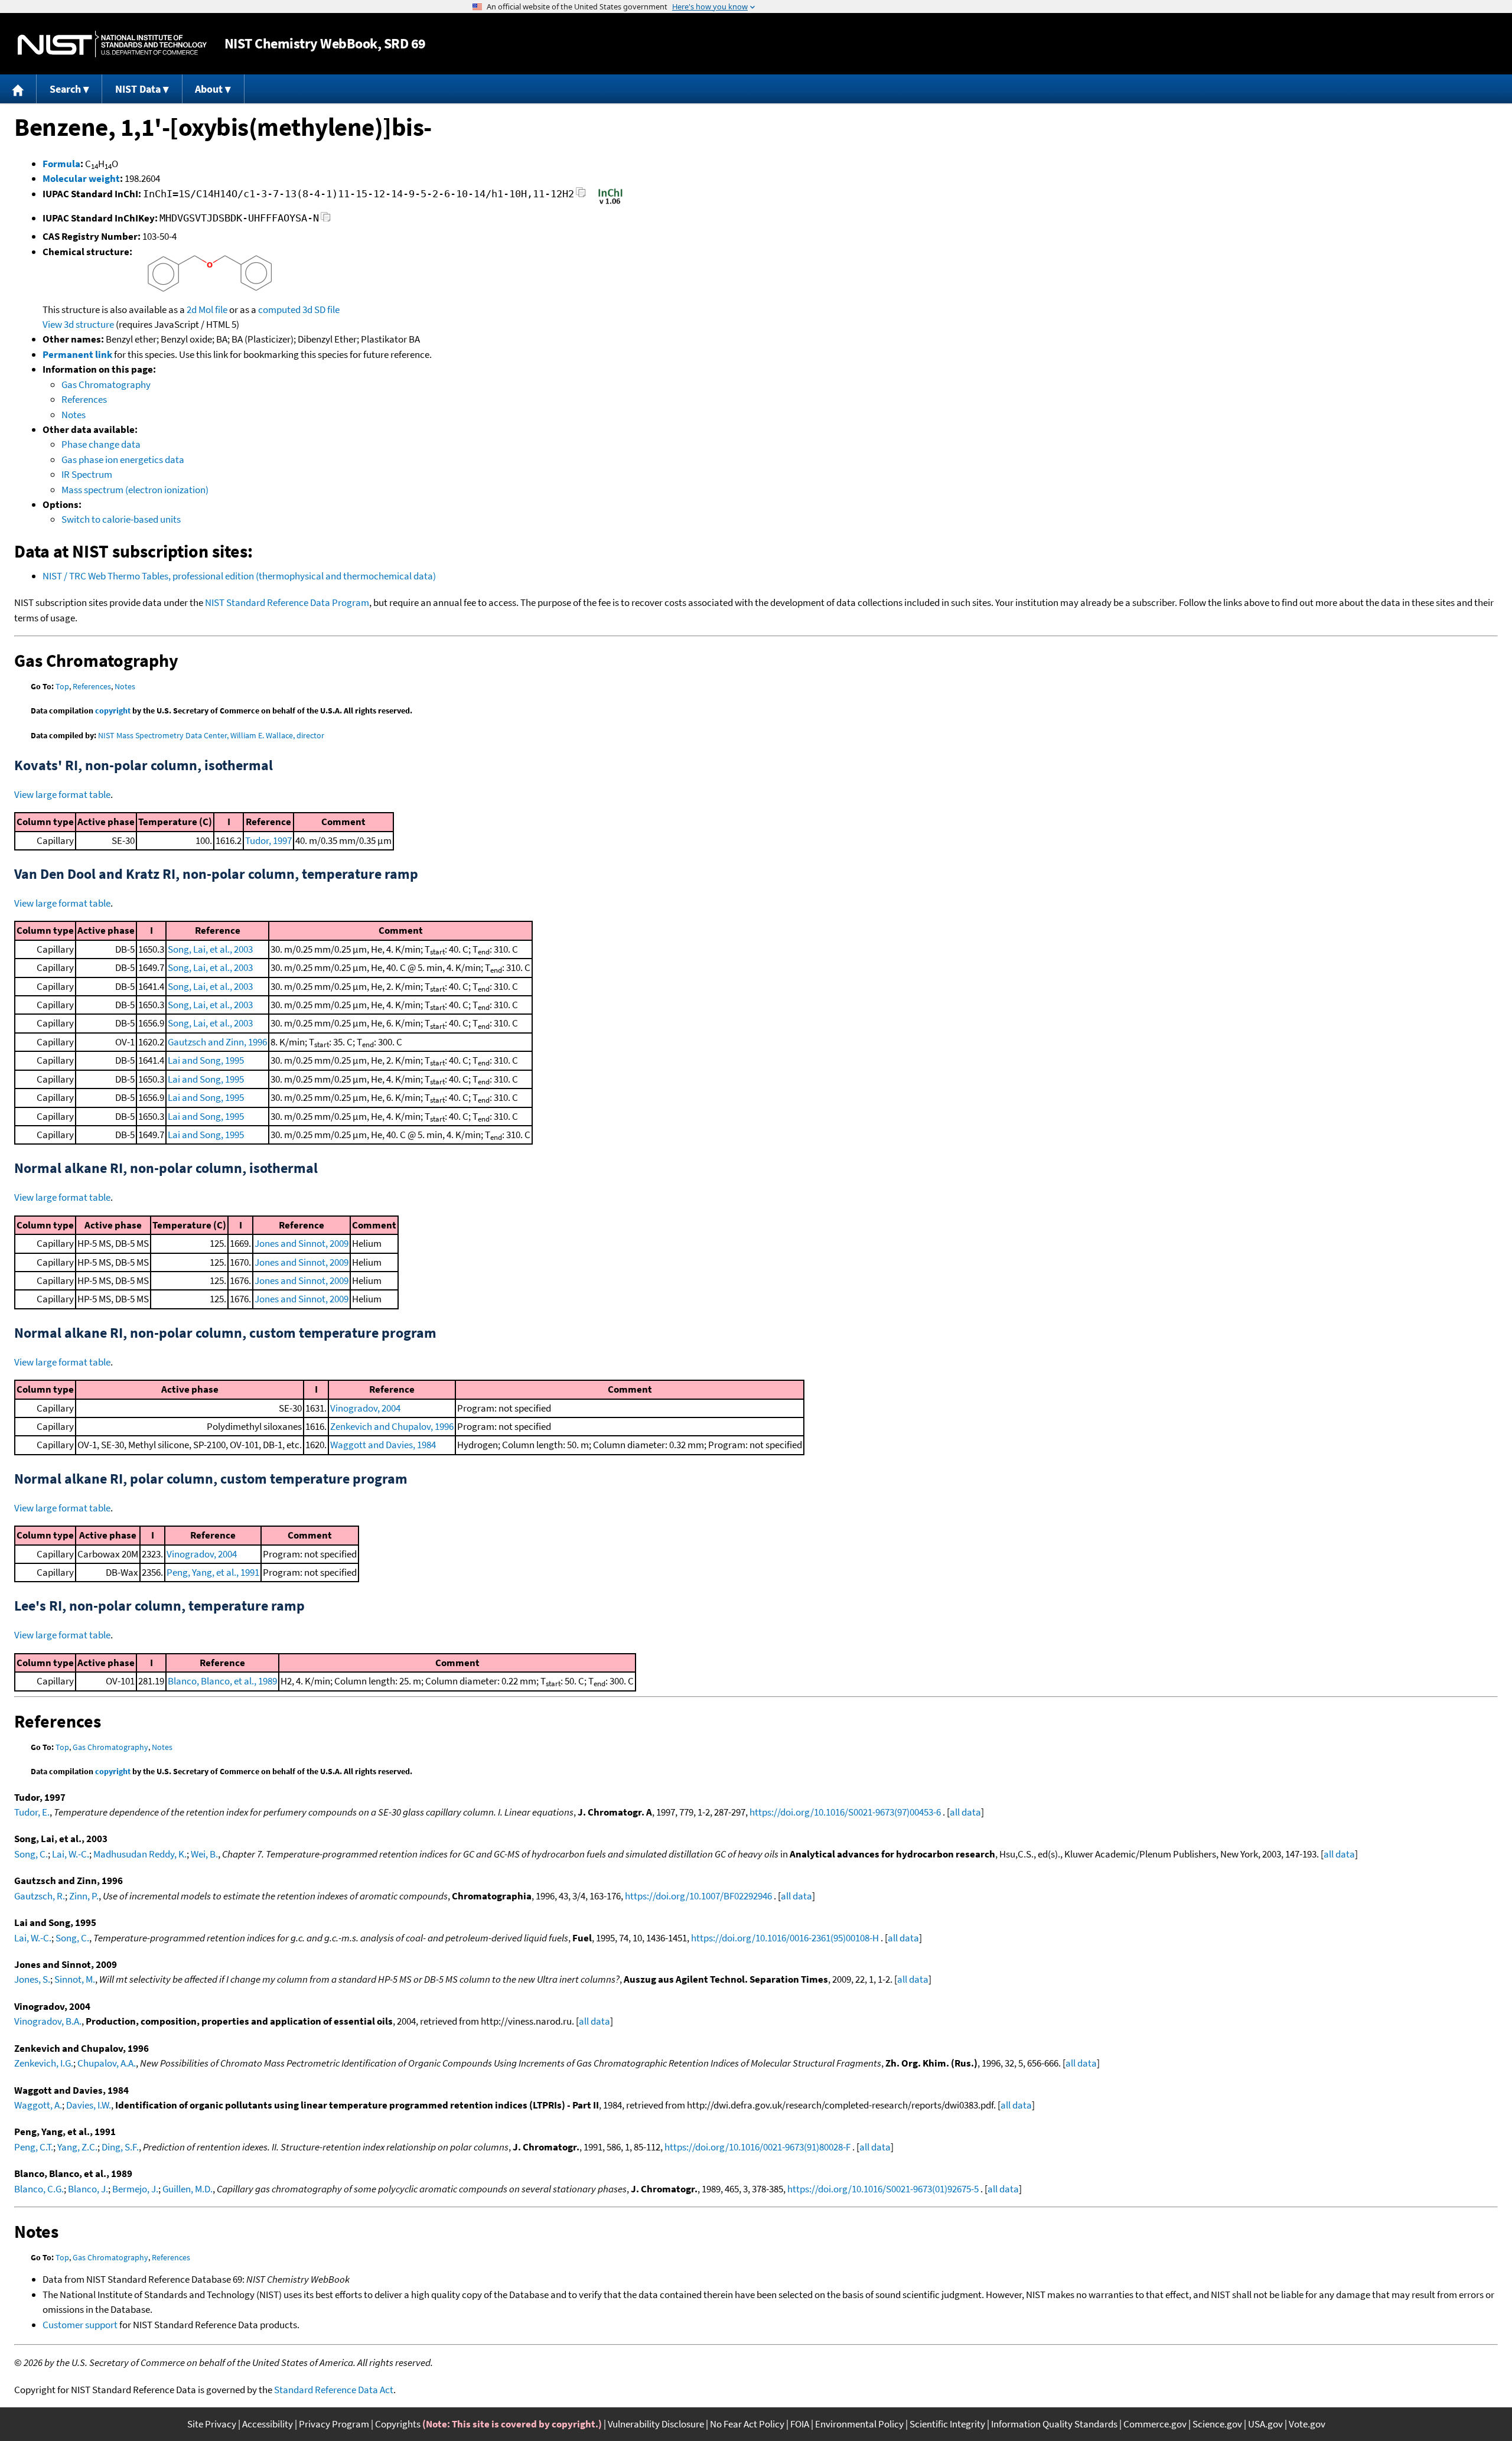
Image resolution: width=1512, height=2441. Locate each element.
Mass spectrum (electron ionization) (135, 490)
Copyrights (398, 2424)
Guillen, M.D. (188, 2189)
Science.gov (1217, 2424)
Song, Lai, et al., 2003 (210, 949)
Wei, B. (204, 1854)
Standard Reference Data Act (334, 2390)
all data (965, 1812)
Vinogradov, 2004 (365, 1408)
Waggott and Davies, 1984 (383, 1445)
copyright (113, 711)
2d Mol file (207, 309)
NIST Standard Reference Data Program (287, 602)
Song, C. (31, 1854)
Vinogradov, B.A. (48, 2021)
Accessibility (268, 2424)
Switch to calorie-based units (121, 519)
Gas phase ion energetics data (123, 459)
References (84, 399)
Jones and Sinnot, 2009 (302, 1243)
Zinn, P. (84, 1896)
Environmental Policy (859, 2424)
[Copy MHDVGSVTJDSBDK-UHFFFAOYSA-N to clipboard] (326, 220)
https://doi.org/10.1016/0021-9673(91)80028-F (757, 2147)
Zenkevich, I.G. (44, 2063)
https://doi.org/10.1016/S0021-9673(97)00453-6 (845, 1812)
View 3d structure (78, 324)
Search (65, 89)
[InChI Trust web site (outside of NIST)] (610, 203)
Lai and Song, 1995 (206, 1060)
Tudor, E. (32, 1812)
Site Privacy (212, 2424)
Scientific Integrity (947, 2424)
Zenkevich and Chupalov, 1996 (392, 1426)
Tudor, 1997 (268, 840)
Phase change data (101, 444)
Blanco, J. (88, 2189)
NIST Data (138, 89)
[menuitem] (18, 89)
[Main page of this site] (18, 89)
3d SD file (321, 309)
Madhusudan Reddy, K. (140, 1854)
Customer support (80, 2325)
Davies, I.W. (89, 2105)
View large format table (62, 794)
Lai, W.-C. (71, 1854)
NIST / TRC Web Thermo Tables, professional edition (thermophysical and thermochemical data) (239, 576)
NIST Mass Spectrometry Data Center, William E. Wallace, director (211, 735)
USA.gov (1265, 2424)
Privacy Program (334, 2424)
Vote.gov (1307, 2424)
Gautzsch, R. (40, 1896)
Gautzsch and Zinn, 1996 (217, 1042)
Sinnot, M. (75, 1979)
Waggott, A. (38, 2105)
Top (62, 686)
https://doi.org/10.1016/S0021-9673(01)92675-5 (883, 2189)
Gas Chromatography (106, 384)
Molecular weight (81, 178)
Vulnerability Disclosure (656, 2424)
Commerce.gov (1155, 2424)
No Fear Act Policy (747, 2424)
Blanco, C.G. (39, 2189)
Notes (74, 415)
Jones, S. (32, 1979)
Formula (61, 164)
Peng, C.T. (34, 2147)
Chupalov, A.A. (107, 2063)
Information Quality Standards (1054, 2424)
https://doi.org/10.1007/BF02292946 (698, 1896)
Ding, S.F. (120, 2147)
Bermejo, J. (135, 2189)
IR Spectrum (87, 474)
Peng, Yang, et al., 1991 (213, 1572)
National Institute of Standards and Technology (112, 44)
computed (279, 309)
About (209, 89)
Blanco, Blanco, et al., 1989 (222, 1681)
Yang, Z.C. (77, 2147)
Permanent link (77, 354)
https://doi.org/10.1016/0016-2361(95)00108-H (785, 1938)
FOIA (800, 2424)
